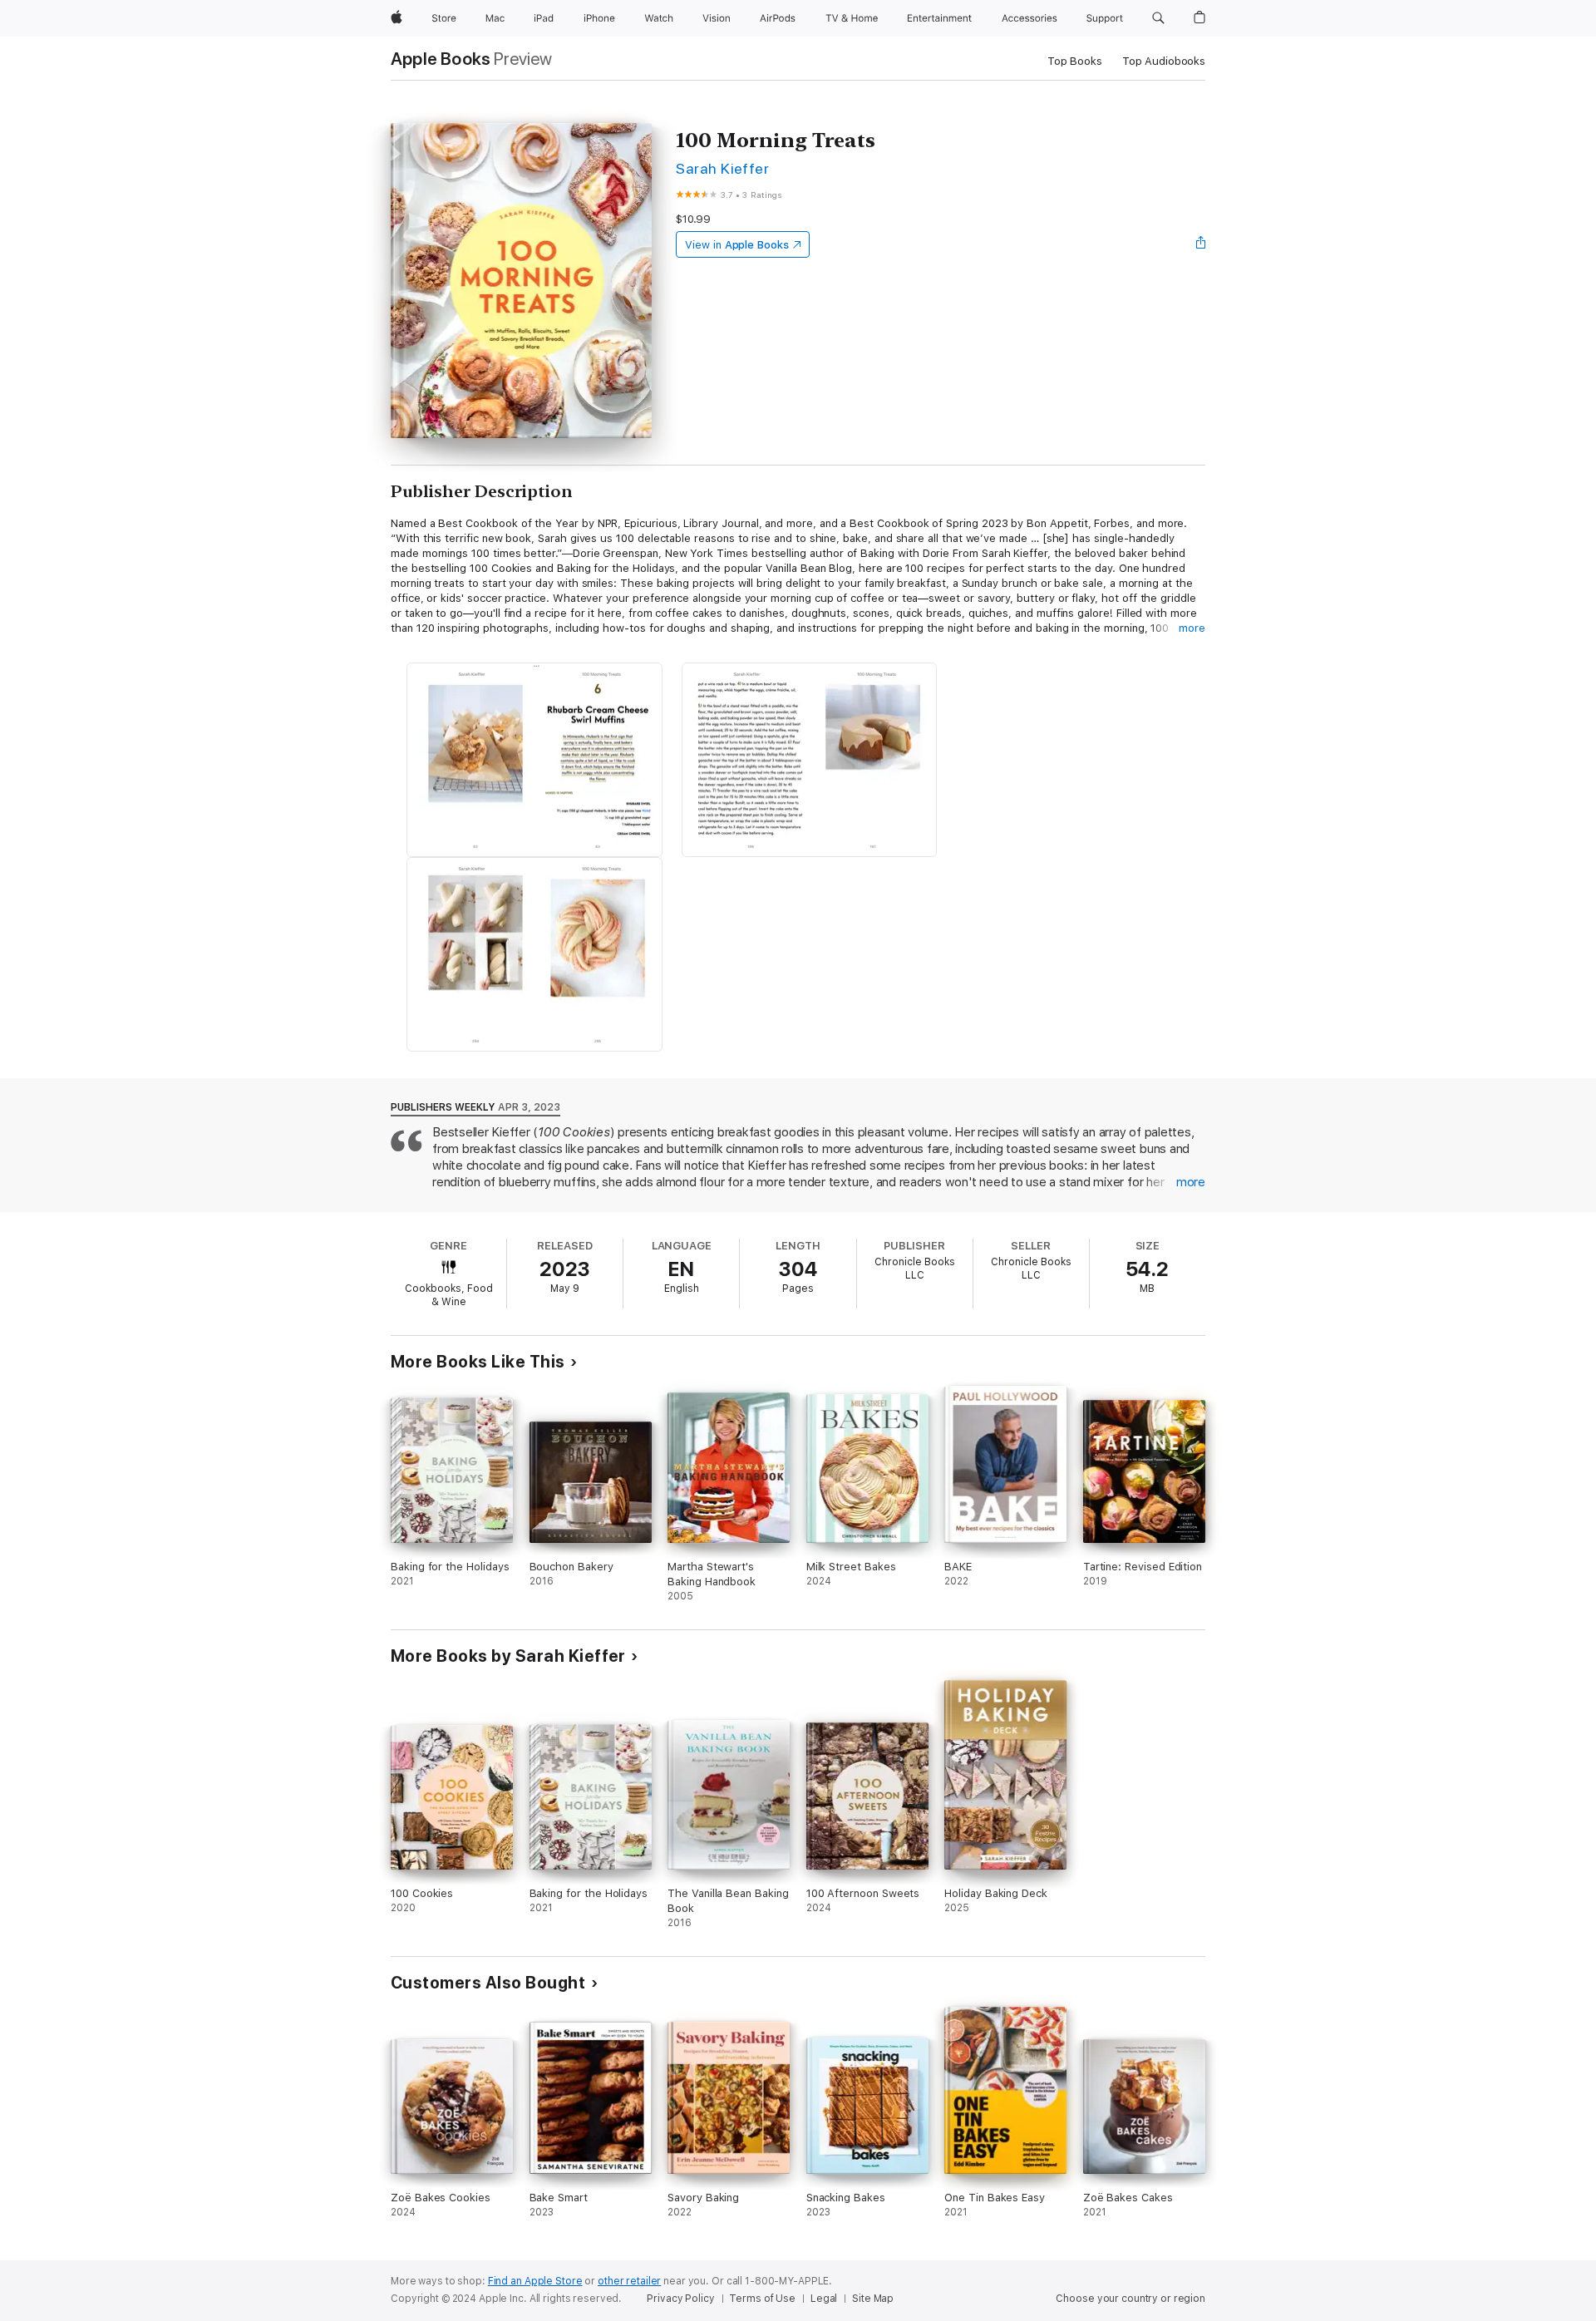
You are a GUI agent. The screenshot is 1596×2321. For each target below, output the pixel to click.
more (1192, 628)
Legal (824, 2299)
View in (737, 245)
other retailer (629, 2281)
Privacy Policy (680, 2299)
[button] (1158, 18)
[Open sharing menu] (1201, 244)
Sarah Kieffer (722, 168)
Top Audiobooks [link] (1164, 61)
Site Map (873, 2299)
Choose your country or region (1130, 2299)
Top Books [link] (1075, 61)
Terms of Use (762, 2299)
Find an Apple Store (535, 2281)
